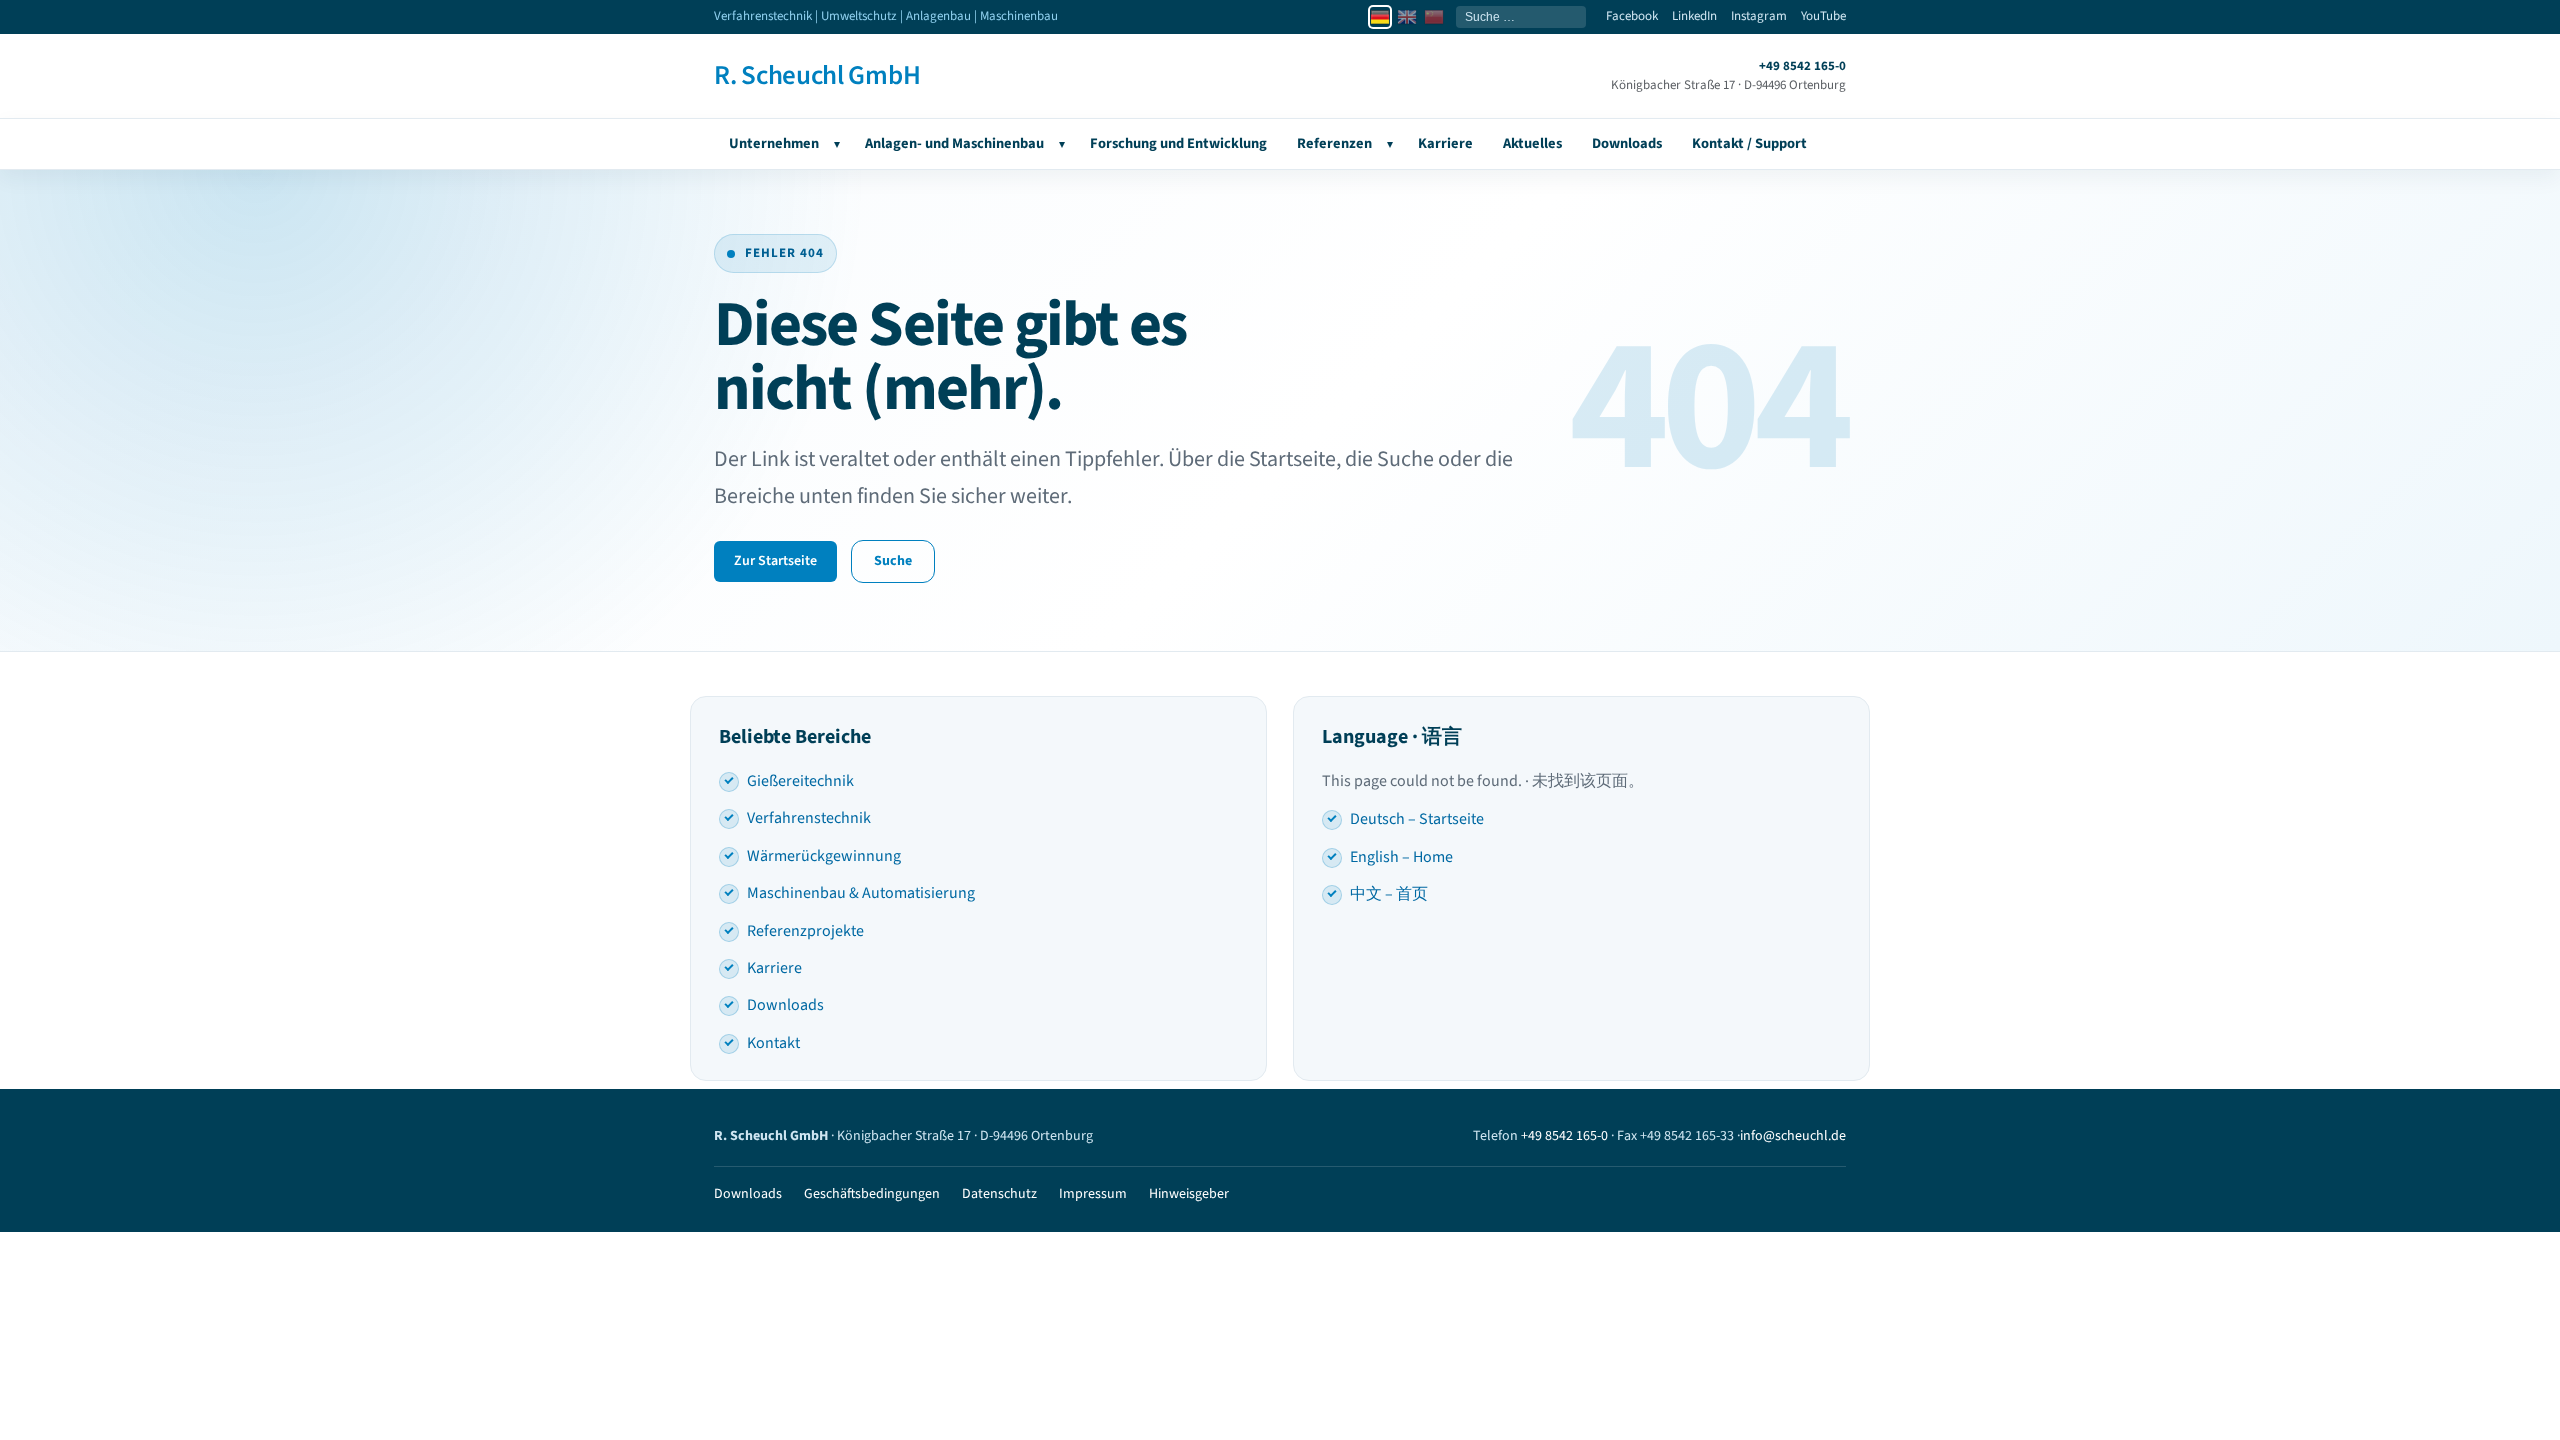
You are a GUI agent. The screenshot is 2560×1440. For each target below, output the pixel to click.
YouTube (1823, 16)
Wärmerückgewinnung (824, 856)
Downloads (1627, 143)
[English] (1407, 17)
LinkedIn (1694, 16)
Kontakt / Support (1749, 143)
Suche (893, 561)
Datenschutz (999, 1194)
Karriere (1445, 143)
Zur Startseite (775, 561)
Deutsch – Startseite (1417, 819)
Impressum (1093, 1194)
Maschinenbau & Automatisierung (861, 893)
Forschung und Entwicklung (1178, 143)
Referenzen (1334, 143)
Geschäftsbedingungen (872, 1194)
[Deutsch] (1380, 17)
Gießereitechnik (800, 781)
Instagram (1759, 16)
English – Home (1401, 857)
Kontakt (773, 1043)
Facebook (1632, 16)
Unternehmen (774, 143)
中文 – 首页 (1389, 894)
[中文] (1434, 17)
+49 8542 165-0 (1564, 1136)
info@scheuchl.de (1793, 1136)
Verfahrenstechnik (809, 818)
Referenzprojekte (805, 931)
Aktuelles (1532, 143)
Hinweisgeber (1189, 1194)
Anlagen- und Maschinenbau (954, 143)
